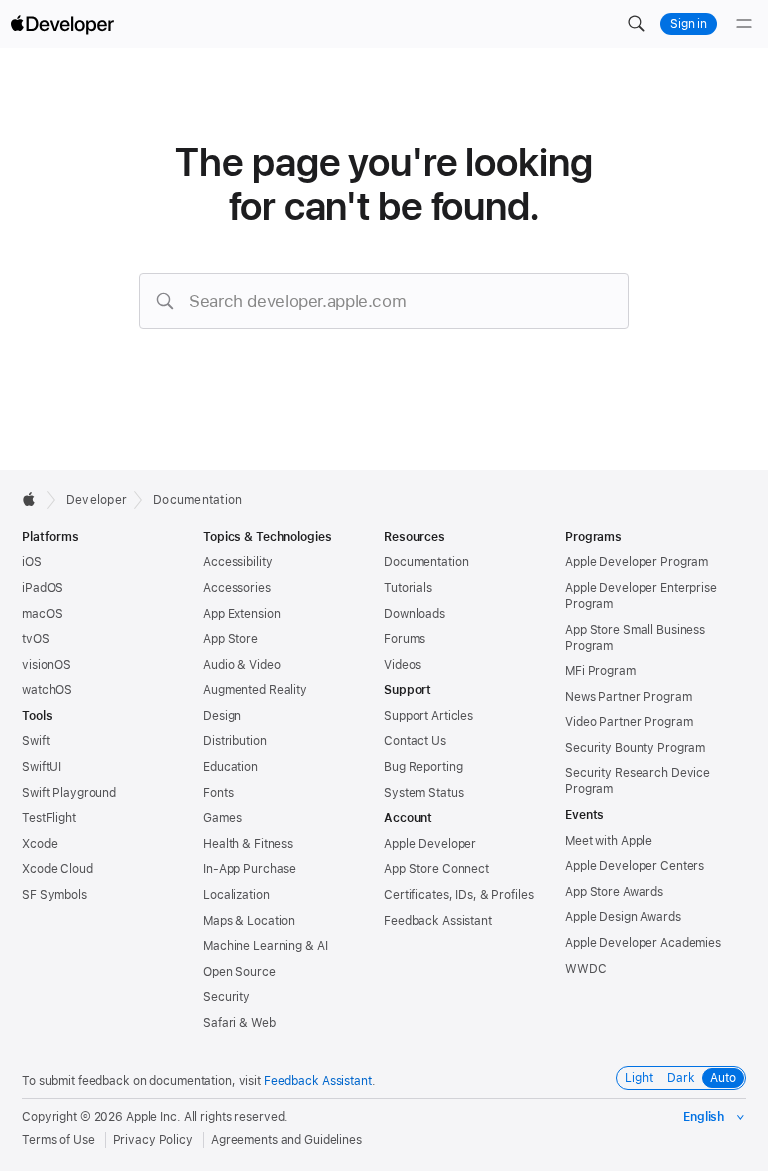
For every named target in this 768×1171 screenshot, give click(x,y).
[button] (636, 24)
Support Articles (428, 716)
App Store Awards (614, 892)
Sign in (688, 24)
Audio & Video (241, 665)
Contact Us (415, 741)
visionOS (46, 665)
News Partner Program (628, 697)
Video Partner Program (628, 722)
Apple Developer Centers (634, 866)
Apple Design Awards (623, 917)
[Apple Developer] (62, 24)
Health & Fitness (248, 844)
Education (230, 767)
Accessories (237, 588)
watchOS (47, 690)
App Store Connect (436, 869)
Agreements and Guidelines (286, 1140)
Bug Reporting (423, 767)
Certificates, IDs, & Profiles (459, 895)
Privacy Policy (153, 1140)
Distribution (235, 741)
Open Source (239, 972)
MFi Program (600, 671)
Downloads (414, 614)
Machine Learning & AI (265, 946)
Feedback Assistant (438, 921)
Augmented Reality (255, 690)
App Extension (241, 614)
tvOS (36, 639)
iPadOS (42, 588)
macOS (42, 614)
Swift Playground (69, 793)
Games (222, 818)
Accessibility (237, 562)
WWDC (586, 969)
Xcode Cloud (57, 869)
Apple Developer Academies (643, 943)
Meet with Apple (608, 841)
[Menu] (744, 24)
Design (222, 716)
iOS (32, 562)
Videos (402, 665)
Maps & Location (249, 921)
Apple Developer (430, 844)
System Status (423, 793)
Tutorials (408, 588)
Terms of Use (58, 1140)
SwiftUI (41, 767)
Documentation (197, 500)
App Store (230, 639)
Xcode (39, 844)
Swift (35, 741)
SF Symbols (54, 895)
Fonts (218, 793)
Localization (236, 895)
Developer (96, 500)
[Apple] (34, 499)
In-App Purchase (249, 869)
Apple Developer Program (636, 562)
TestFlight (49, 818)
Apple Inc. (153, 1117)
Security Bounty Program (635, 748)
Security (226, 997)
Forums (404, 639)
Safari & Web (239, 1023)
